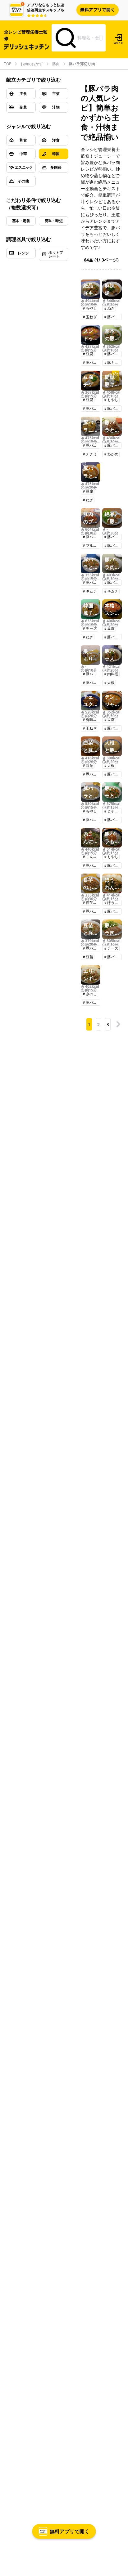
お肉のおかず (32, 64)
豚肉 (56, 64)
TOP (8, 64)
